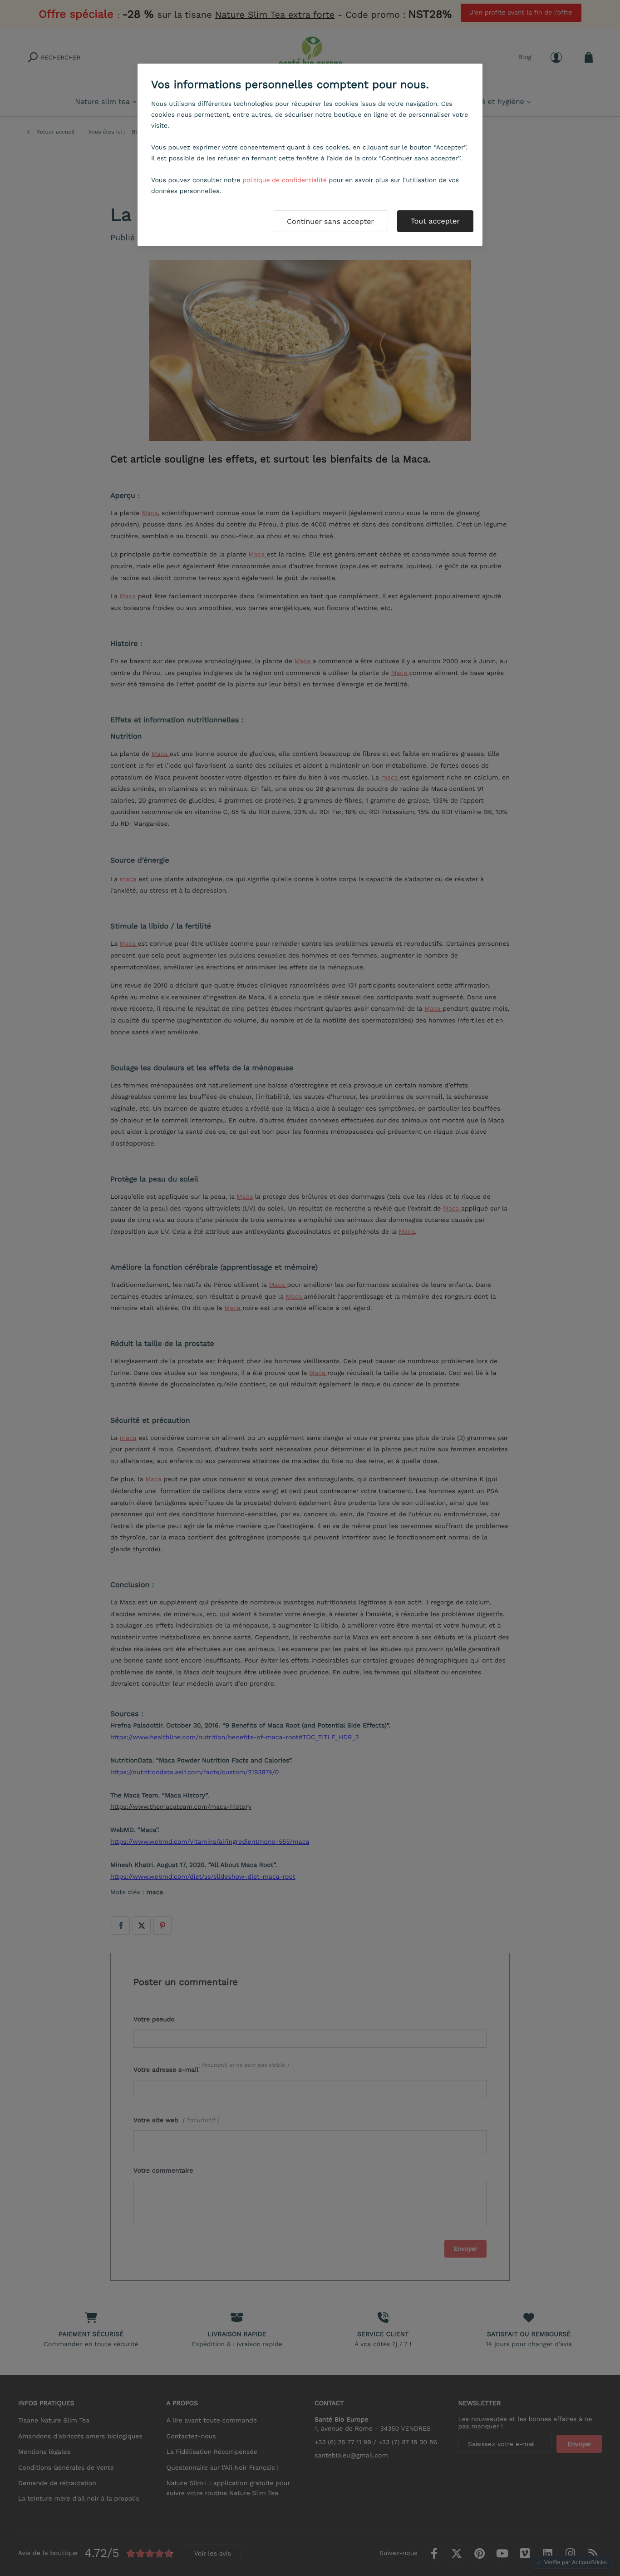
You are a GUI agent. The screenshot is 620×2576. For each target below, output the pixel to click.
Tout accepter (435, 221)
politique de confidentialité (285, 180)
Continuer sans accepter (330, 221)
